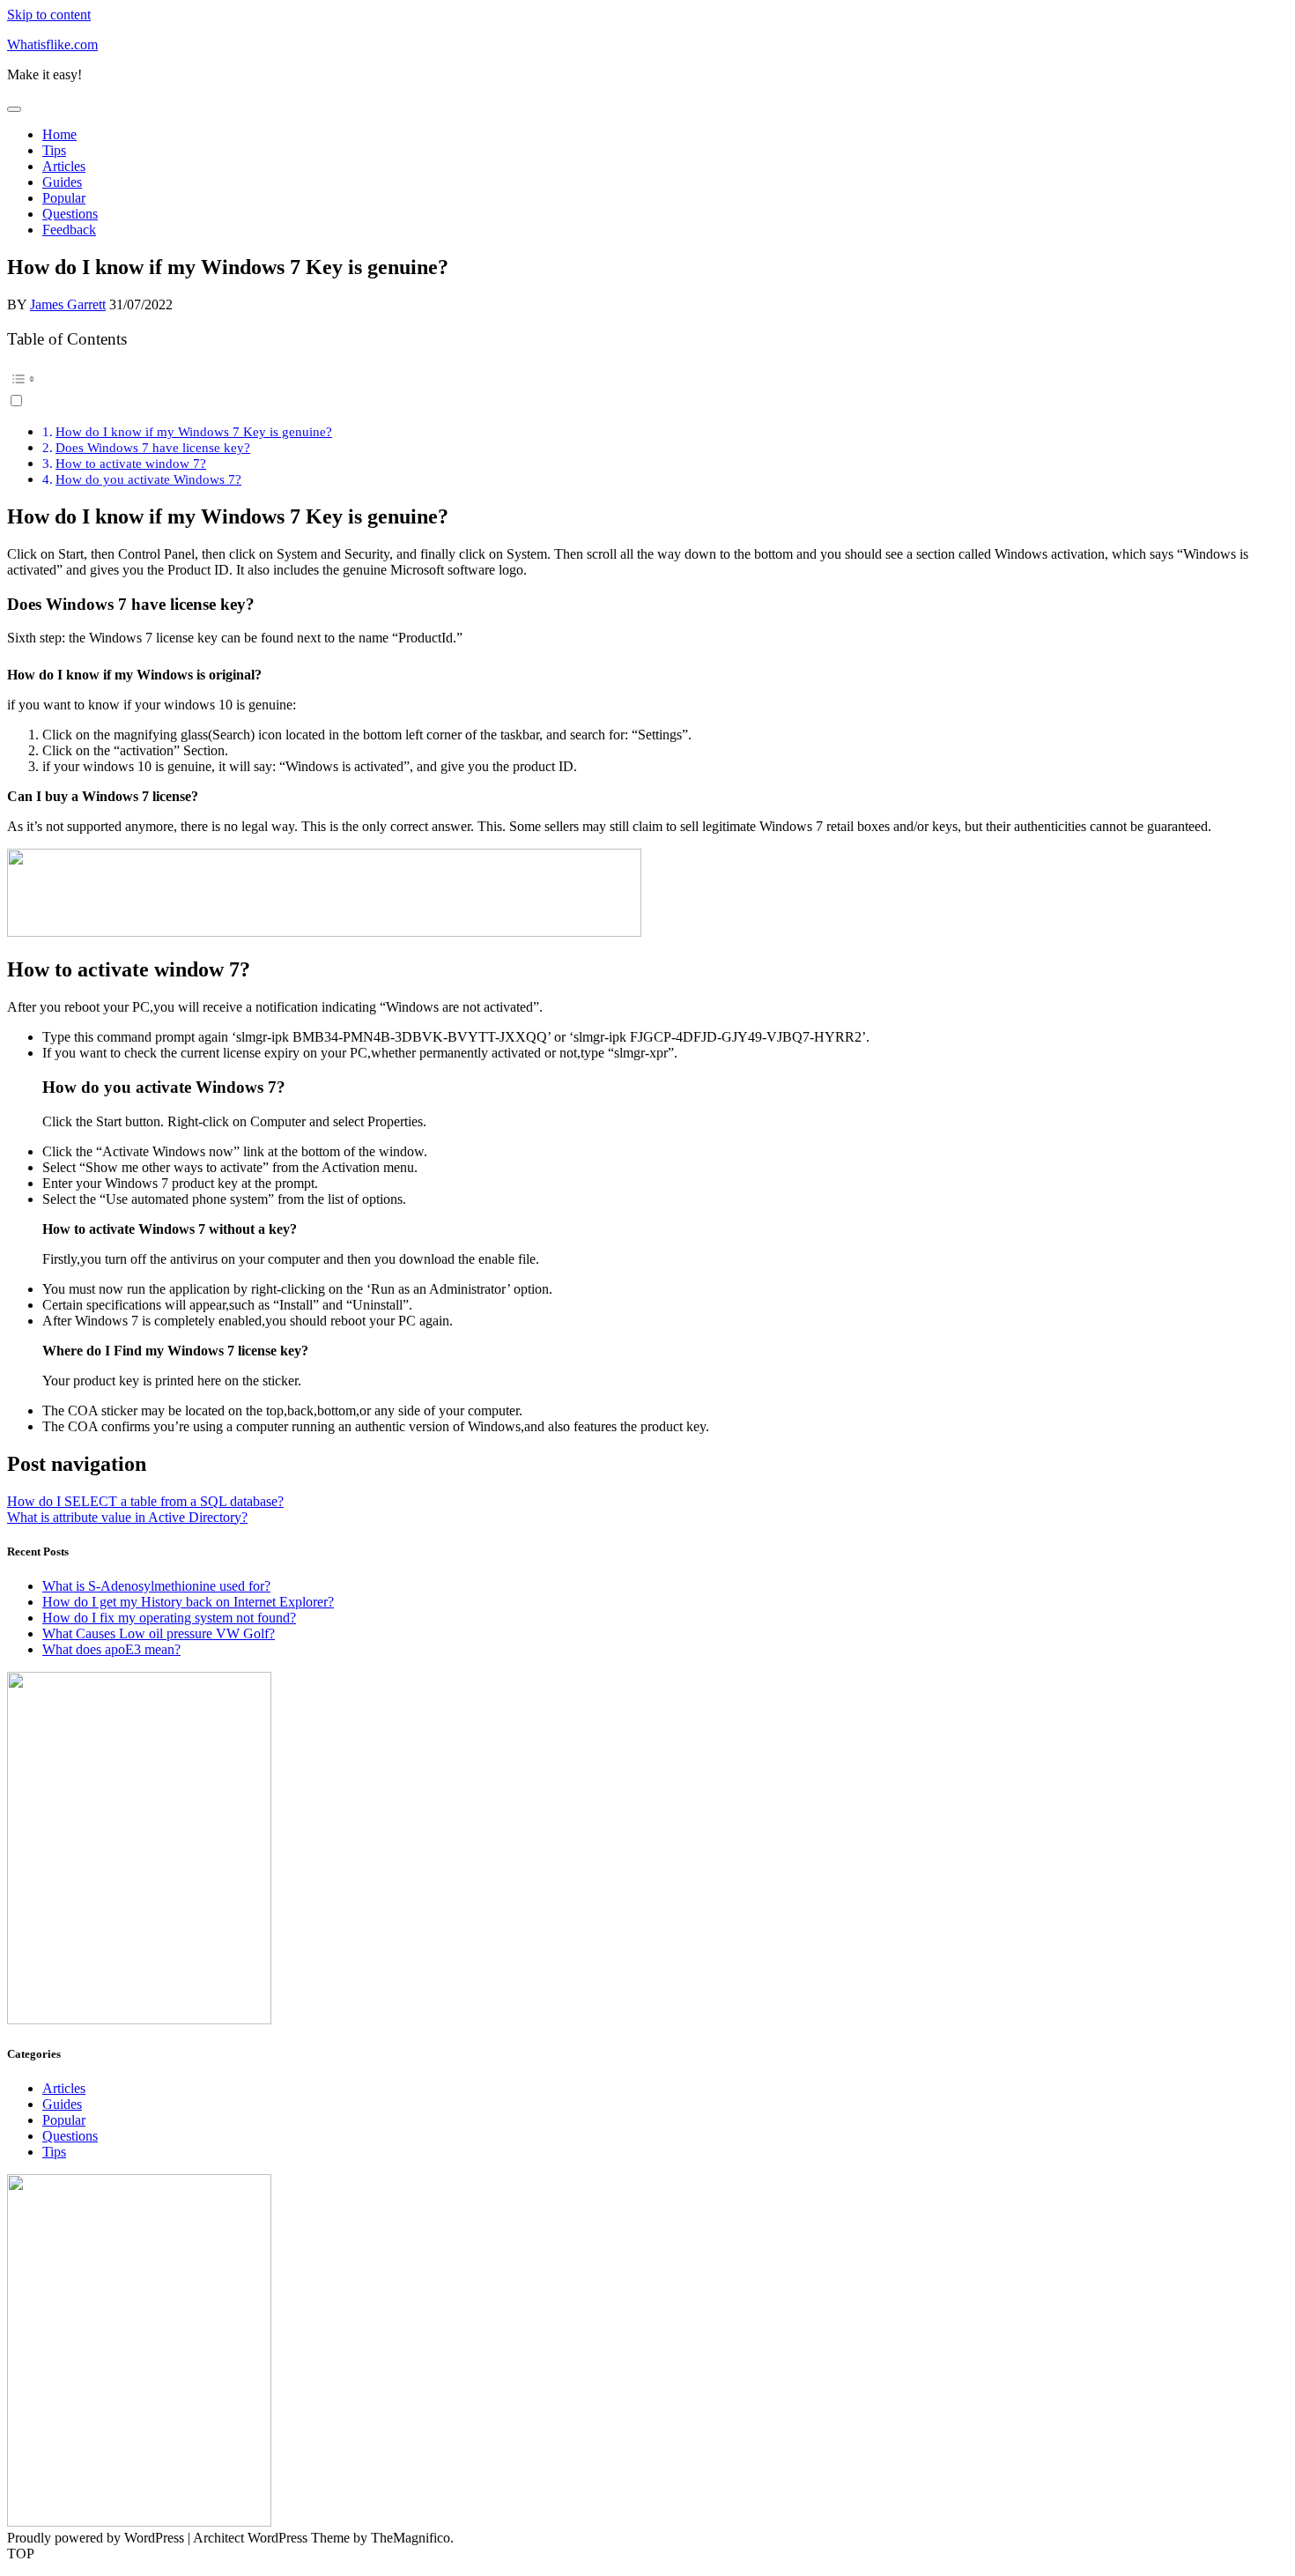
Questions (70, 214)
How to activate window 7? (131, 463)
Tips (54, 150)
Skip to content (49, 15)
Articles (64, 166)
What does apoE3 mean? (111, 1649)
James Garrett (68, 304)
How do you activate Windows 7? (148, 479)
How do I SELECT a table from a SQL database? (145, 1501)
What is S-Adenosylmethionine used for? (156, 1586)
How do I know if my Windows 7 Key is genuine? (194, 431)
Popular (64, 198)
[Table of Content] (647, 379)
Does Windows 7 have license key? (153, 447)
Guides (62, 182)
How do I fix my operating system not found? (169, 1618)
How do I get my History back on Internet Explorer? (188, 1602)
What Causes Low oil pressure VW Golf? (159, 1633)
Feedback (69, 230)
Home (59, 134)
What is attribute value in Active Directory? (127, 1517)
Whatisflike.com (52, 45)
